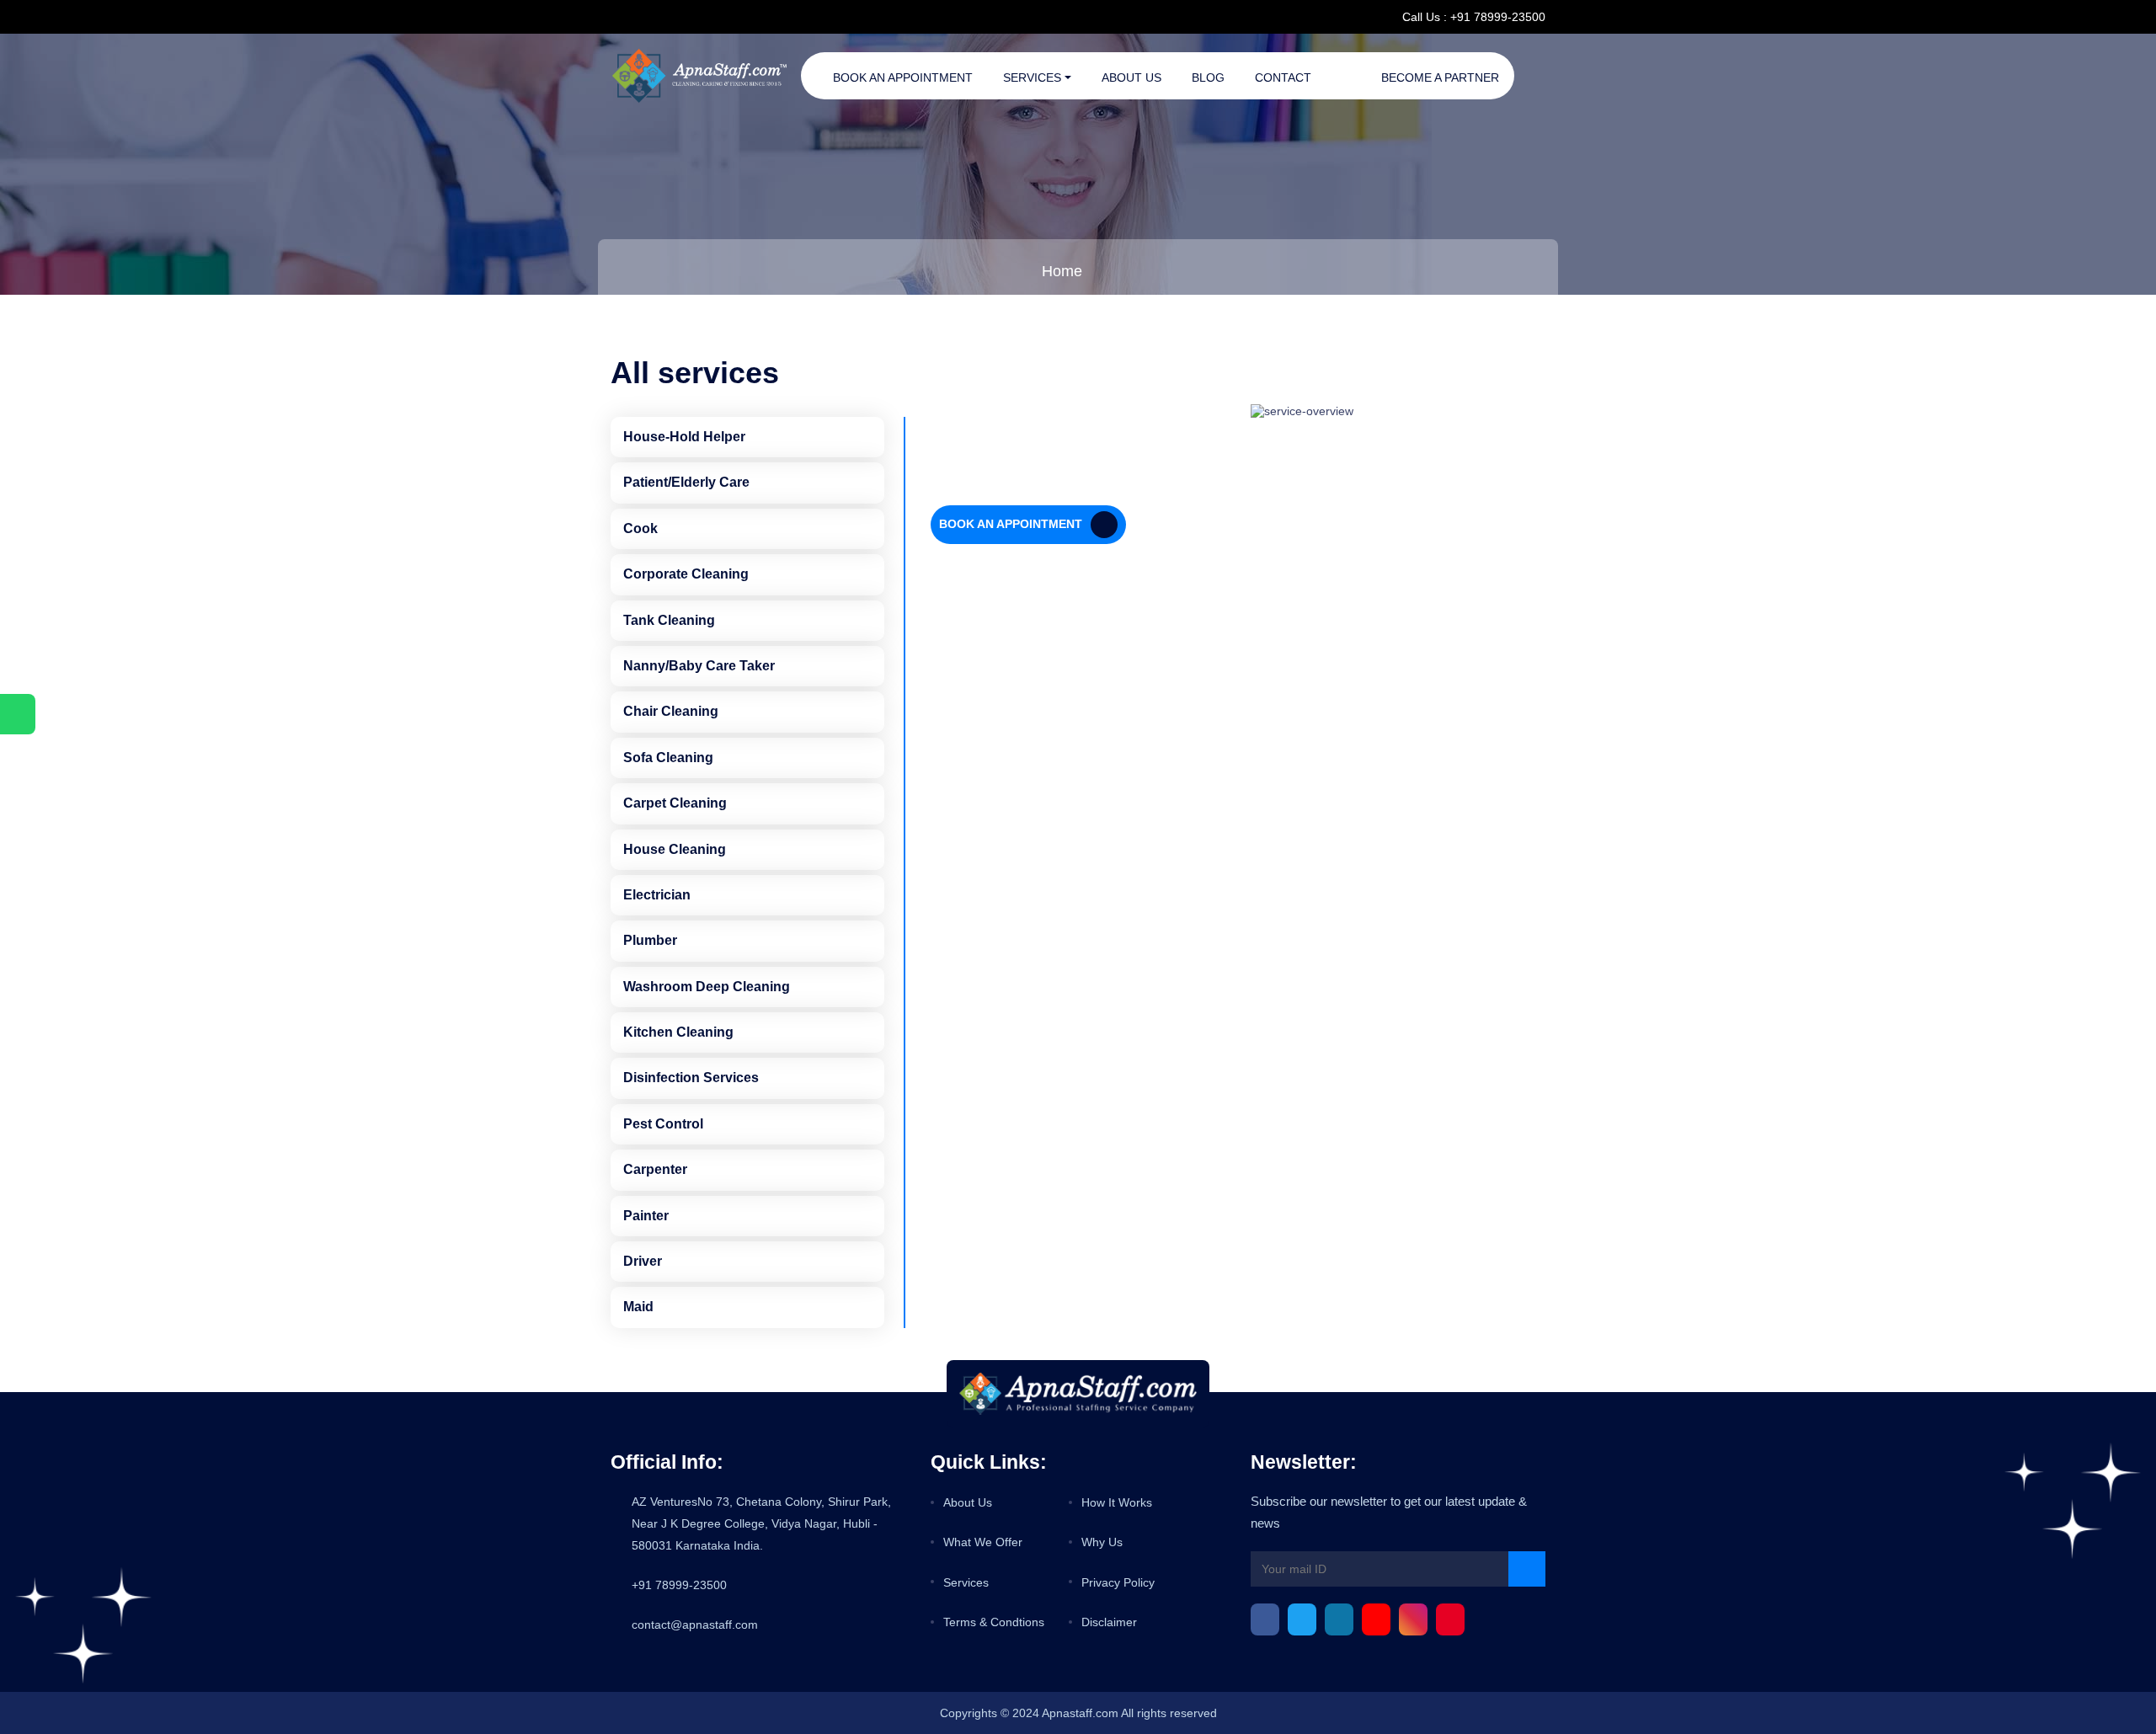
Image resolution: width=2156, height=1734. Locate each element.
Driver (643, 1261)
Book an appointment (903, 77)
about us (968, 1502)
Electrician (657, 895)
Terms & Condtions (994, 1622)
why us (1102, 1542)
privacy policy (1118, 1582)
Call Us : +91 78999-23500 (1474, 17)
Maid (638, 1307)
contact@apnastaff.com (695, 1625)
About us (1131, 77)
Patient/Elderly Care (686, 482)
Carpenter (655, 1169)
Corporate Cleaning (686, 574)
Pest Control (663, 1124)
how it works (1117, 1502)
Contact (1283, 77)
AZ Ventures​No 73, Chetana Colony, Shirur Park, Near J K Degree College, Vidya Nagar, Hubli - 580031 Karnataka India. (761, 1523)
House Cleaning (675, 849)
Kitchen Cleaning (678, 1032)
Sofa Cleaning (668, 758)
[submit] (1527, 1569)
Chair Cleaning (671, 711)
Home (1062, 271)
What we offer (983, 1542)
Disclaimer (1109, 1622)
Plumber (650, 940)
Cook (640, 528)
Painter (646, 1216)
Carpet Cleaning (675, 803)
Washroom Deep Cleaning (707, 987)
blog (1208, 77)
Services (1032, 77)
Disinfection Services (691, 1078)
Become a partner (1440, 77)
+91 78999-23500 (679, 1585)
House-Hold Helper (684, 437)
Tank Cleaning (669, 620)
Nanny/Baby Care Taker (699, 666)
